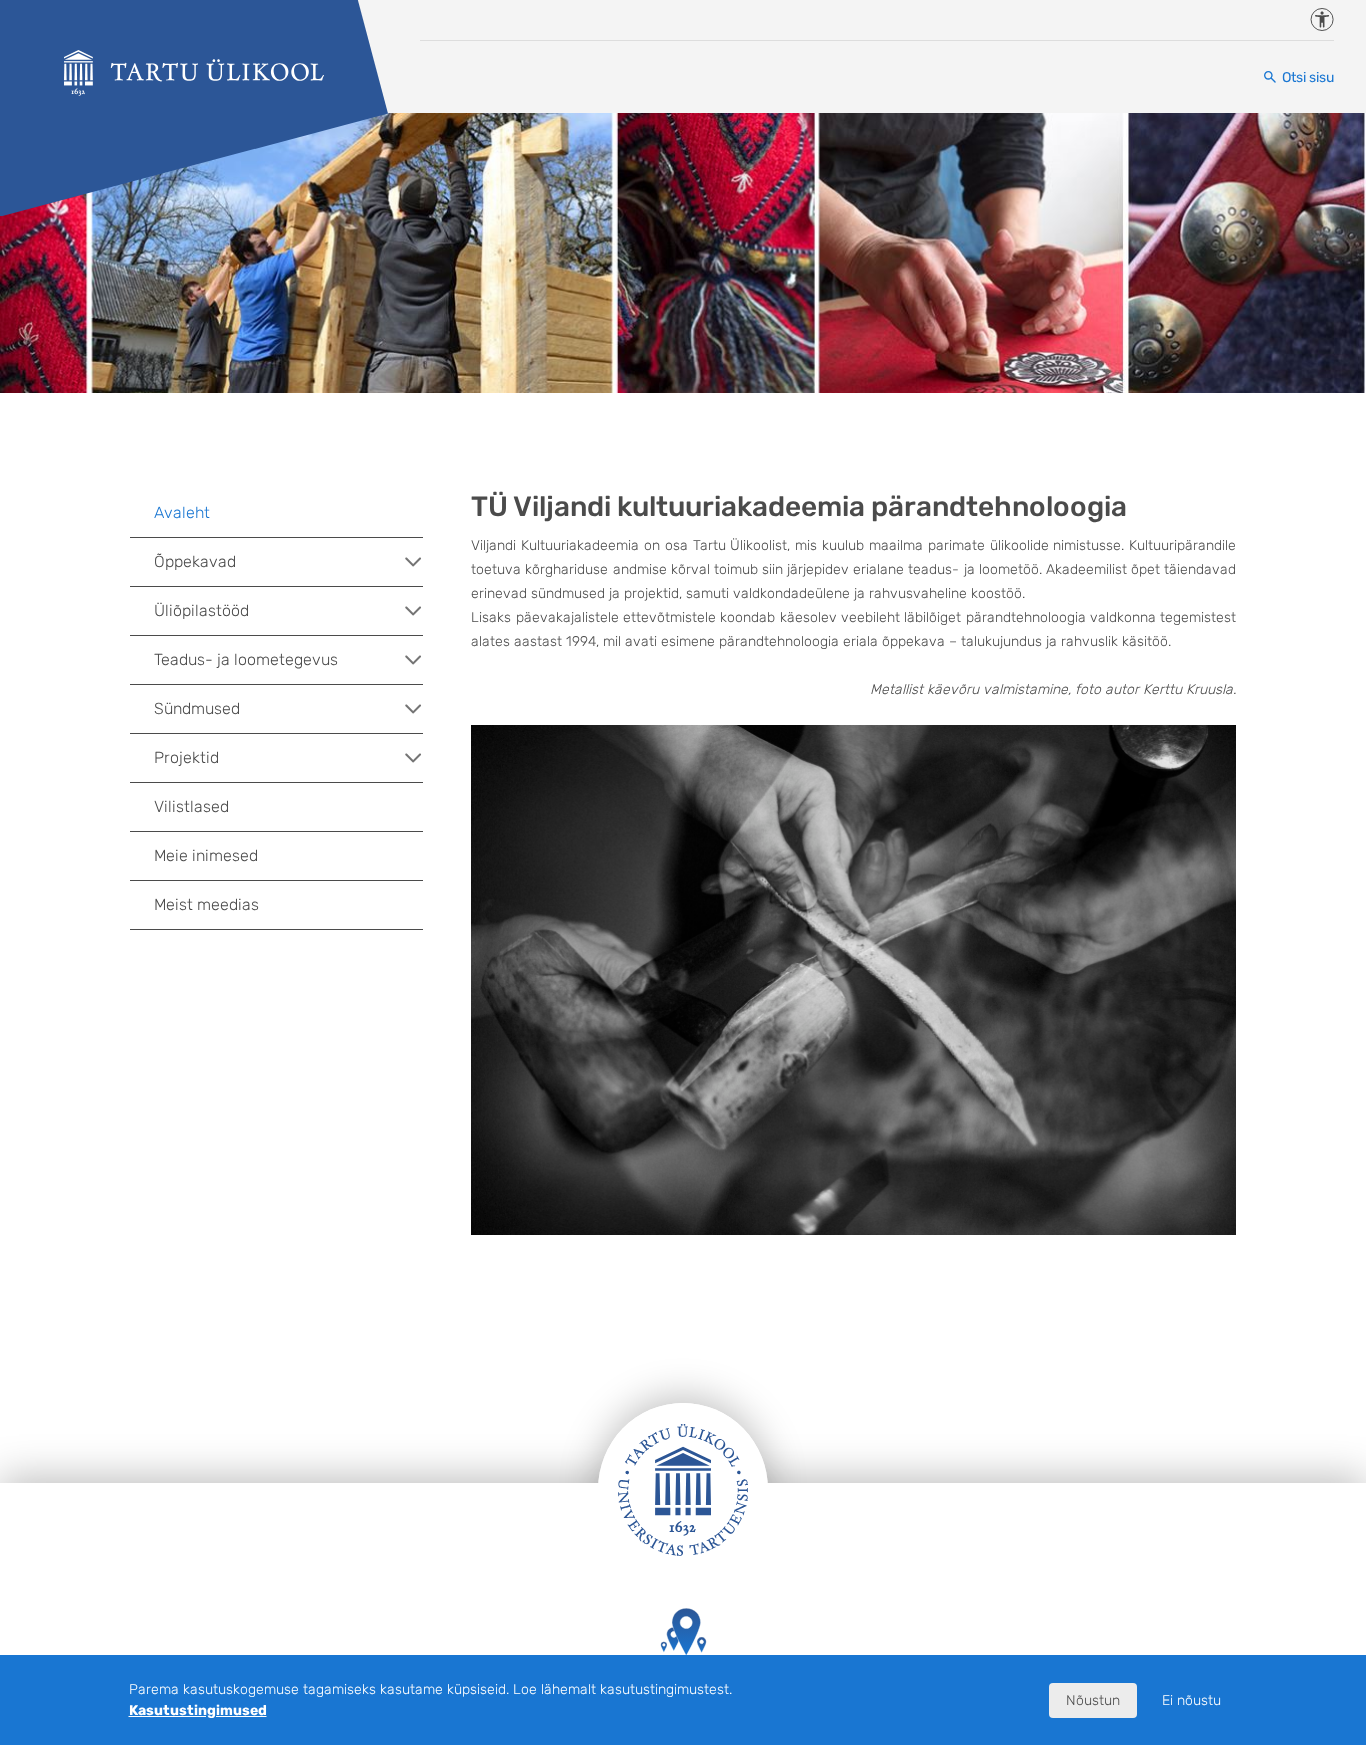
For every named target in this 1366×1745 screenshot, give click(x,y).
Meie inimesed (206, 855)
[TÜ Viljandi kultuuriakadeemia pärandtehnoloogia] (194, 73)
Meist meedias (206, 904)
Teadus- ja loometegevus (246, 659)
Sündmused (197, 708)
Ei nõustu (1191, 1700)
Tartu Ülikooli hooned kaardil (683, 1684)
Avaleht (182, 512)
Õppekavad (195, 561)
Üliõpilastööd (201, 610)
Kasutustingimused (198, 1710)
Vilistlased (191, 806)
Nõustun (1093, 1700)
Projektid (186, 757)
